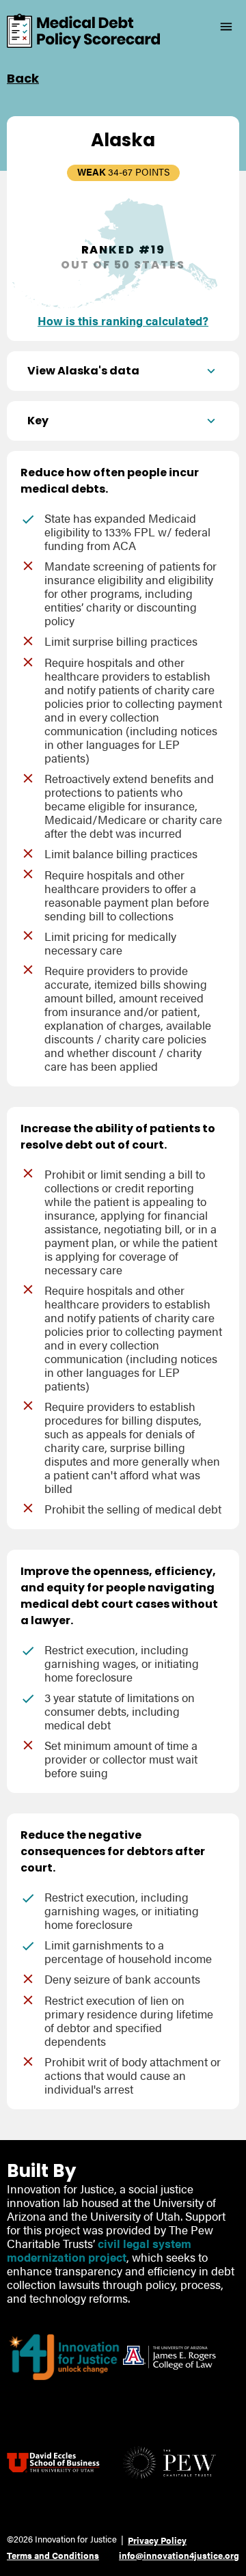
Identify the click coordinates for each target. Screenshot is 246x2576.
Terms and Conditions (53, 2555)
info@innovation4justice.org (179, 2555)
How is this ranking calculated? (123, 320)
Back (23, 78)
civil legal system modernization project (99, 2250)
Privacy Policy (157, 2540)
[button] (123, 371)
